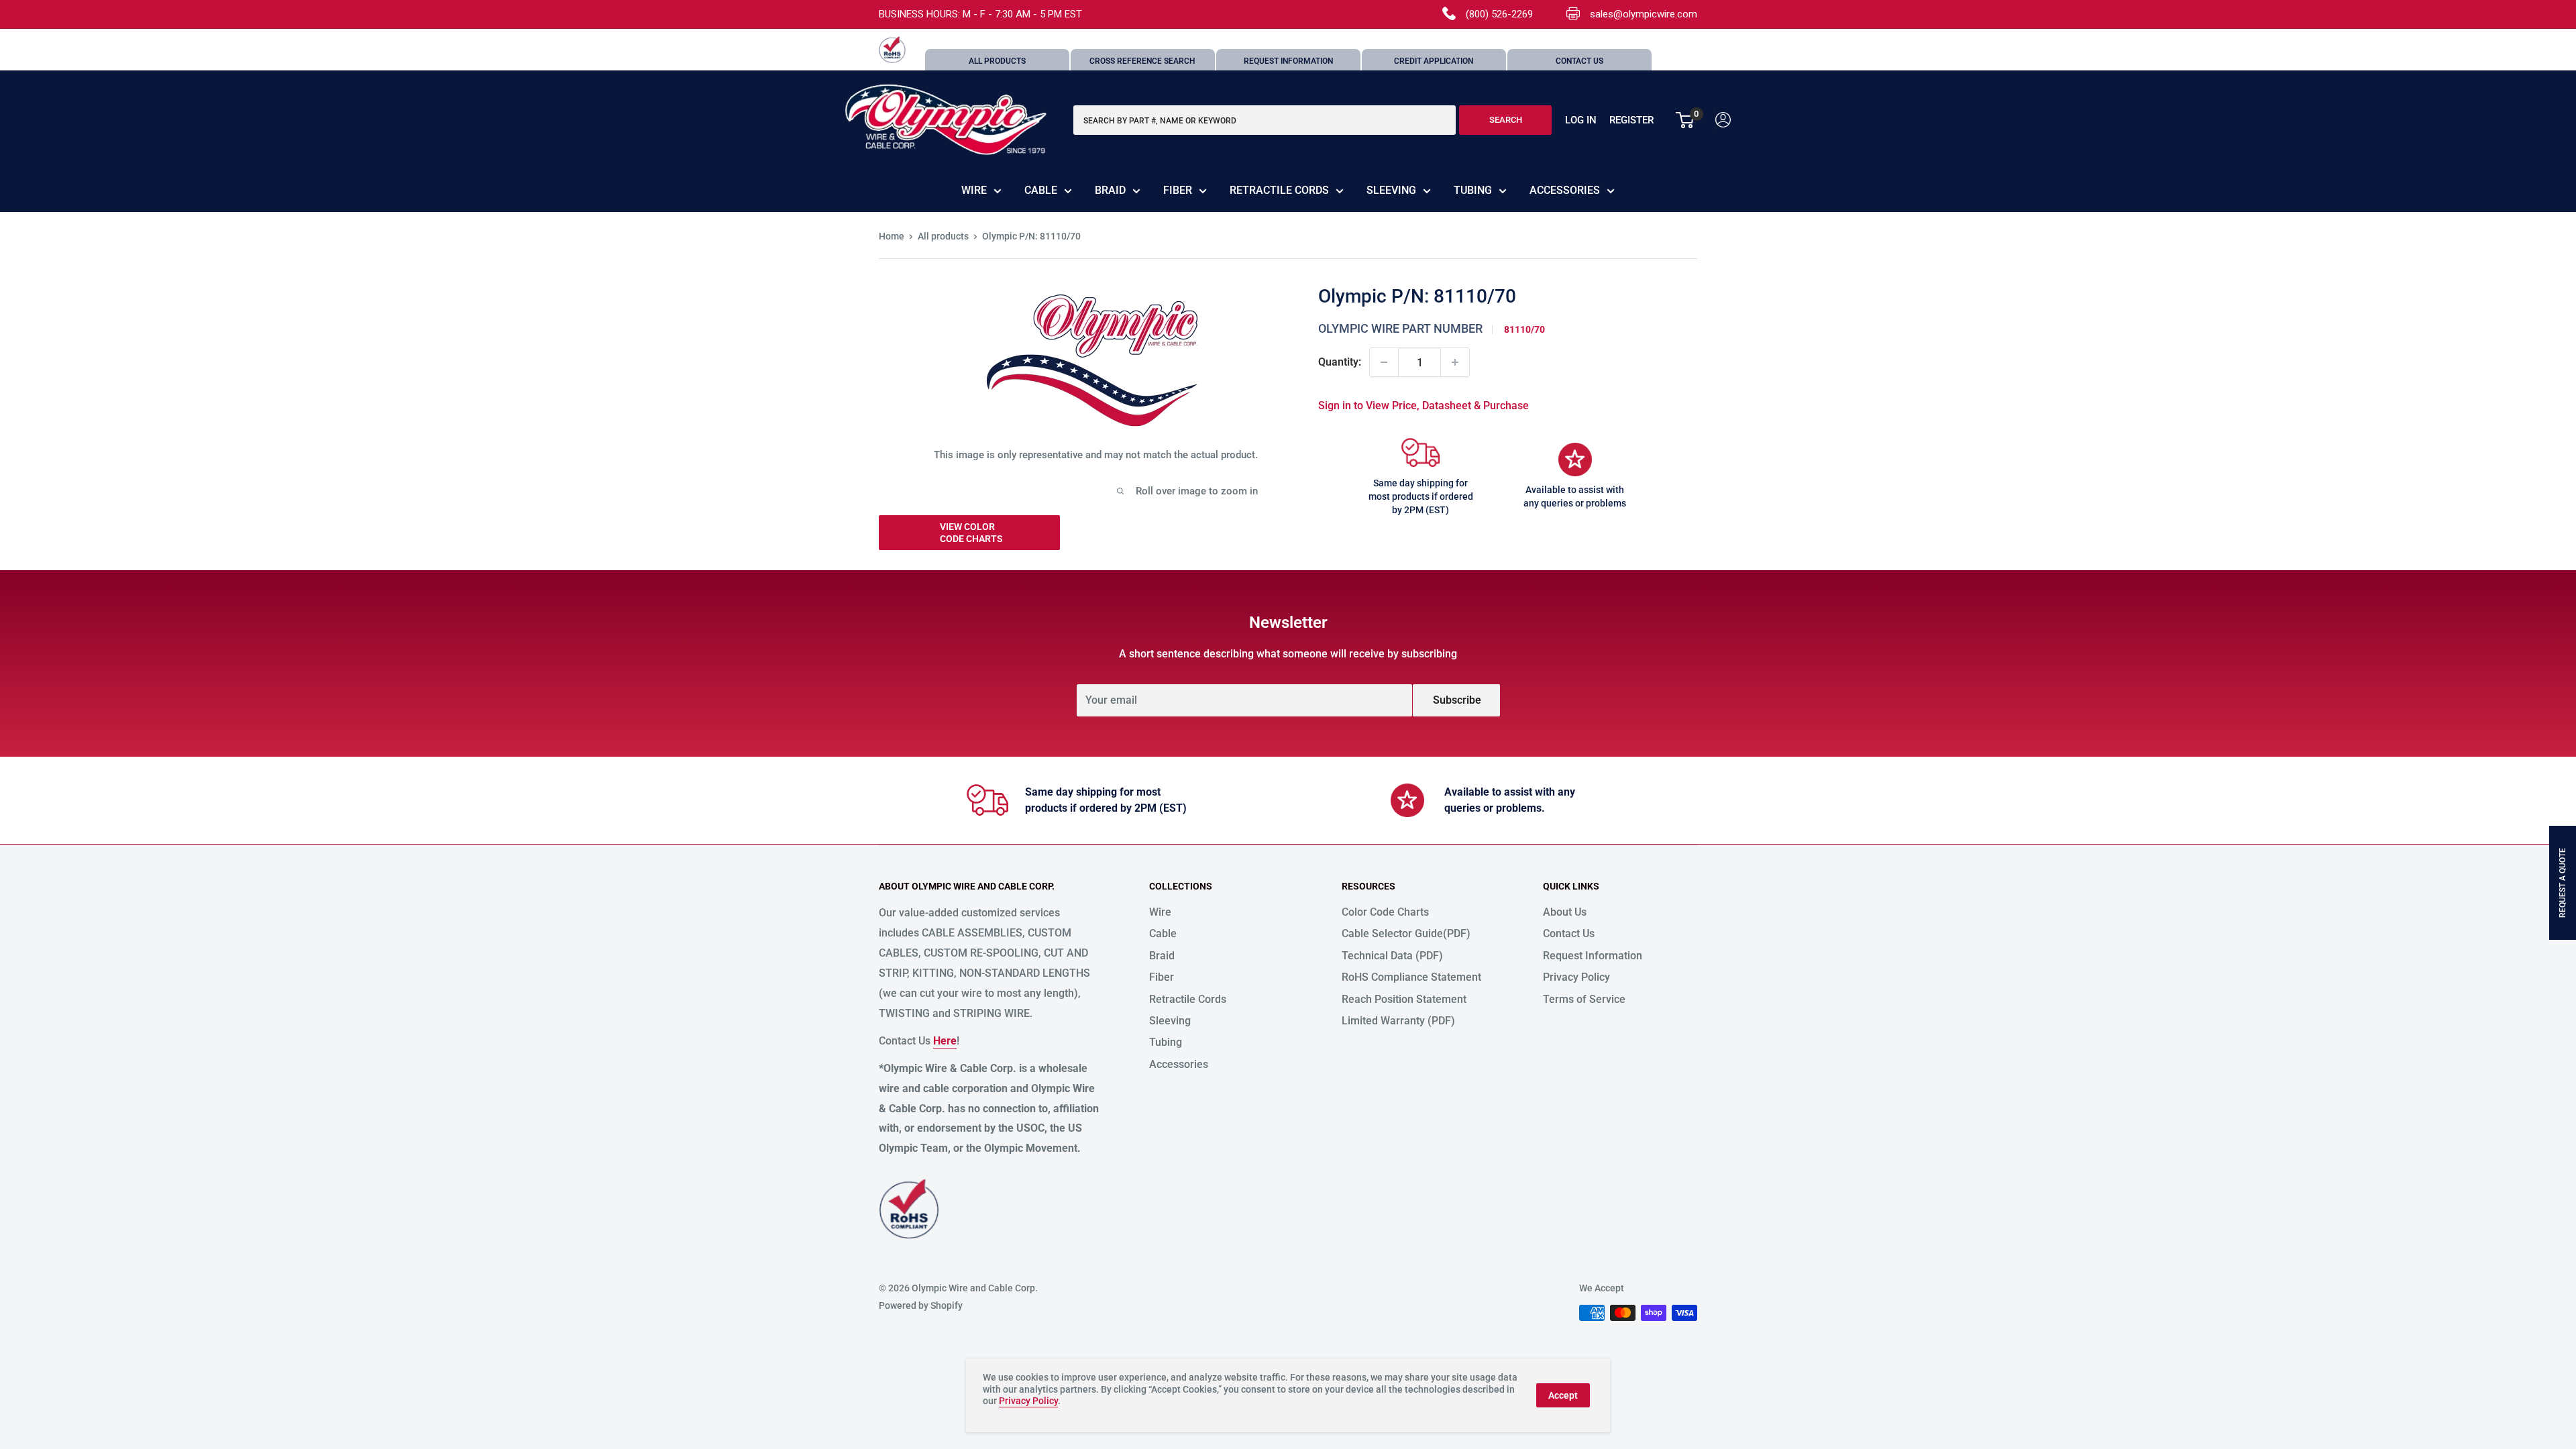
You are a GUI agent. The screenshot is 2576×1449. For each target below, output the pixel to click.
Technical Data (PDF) (1392, 956)
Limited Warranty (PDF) (1398, 1021)
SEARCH (1506, 120)
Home (892, 236)
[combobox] (1265, 120)
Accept (1563, 1395)
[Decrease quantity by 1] (1384, 362)
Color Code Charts (1385, 912)
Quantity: (1340, 362)
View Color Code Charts (971, 533)
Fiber (1178, 190)
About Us (1565, 912)
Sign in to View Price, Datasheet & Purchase (1424, 406)
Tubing (1473, 190)
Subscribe (1457, 700)
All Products (997, 61)
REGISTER (1631, 120)
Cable (1041, 190)
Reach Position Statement (1404, 999)
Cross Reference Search (1142, 61)
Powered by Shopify (921, 1305)
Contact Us (1579, 61)
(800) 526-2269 (1499, 14)
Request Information (1288, 61)
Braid (1110, 190)
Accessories (1565, 190)
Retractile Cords (1279, 190)
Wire (974, 190)
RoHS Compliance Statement (1411, 977)
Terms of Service (1584, 999)
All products (943, 236)
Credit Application (1434, 61)
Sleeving (1391, 190)
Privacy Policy (1576, 977)
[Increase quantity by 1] (1455, 362)
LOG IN (1581, 120)
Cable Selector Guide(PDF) (1406, 933)
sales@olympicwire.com (1644, 14)
